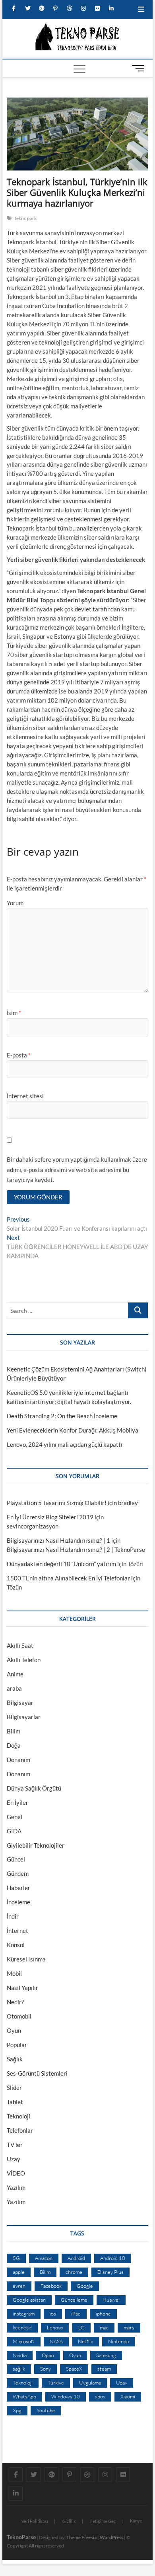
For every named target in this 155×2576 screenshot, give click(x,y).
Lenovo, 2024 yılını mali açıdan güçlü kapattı (65, 1444)
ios (53, 2314)
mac (104, 2327)
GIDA (14, 1831)
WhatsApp (24, 2396)
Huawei (111, 2300)
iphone (103, 2314)
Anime (15, 1674)
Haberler (18, 1888)
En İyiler (17, 1802)
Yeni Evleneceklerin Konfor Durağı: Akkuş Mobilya (73, 1430)
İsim (14, 1013)
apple (19, 2272)
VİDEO (16, 2173)
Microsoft (24, 2341)
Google (85, 2286)
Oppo (48, 2355)
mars (129, 2327)
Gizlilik (69, 2521)
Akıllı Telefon (24, 1660)
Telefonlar (20, 2130)
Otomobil (19, 2016)
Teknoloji (18, 2116)
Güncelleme (74, 2300)
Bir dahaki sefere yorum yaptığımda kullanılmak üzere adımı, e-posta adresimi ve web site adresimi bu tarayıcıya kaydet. (77, 1169)
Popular (17, 2045)
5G (16, 2258)
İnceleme (18, 1902)
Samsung (106, 2355)
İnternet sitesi (25, 1096)
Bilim (14, 1731)
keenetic (22, 2327)
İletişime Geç (103, 2521)
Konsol (16, 1945)
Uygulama (90, 2383)
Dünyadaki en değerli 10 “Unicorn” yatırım (61, 1564)
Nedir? (15, 2002)
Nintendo (119, 2341)
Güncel (16, 1859)
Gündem (18, 1873)
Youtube (46, 2410)
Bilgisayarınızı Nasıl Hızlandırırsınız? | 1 (58, 1540)
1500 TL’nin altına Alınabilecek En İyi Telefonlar (68, 1578)
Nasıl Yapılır (22, 1988)
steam (104, 2369)
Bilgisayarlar (24, 1717)
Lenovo (55, 2327)
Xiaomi (128, 2396)
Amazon (44, 2258)
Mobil (14, 1973)
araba (14, 1688)
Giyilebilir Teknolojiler (36, 1845)
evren (19, 2286)
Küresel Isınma (26, 1959)
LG (81, 2327)
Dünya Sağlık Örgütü (34, 1788)
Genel (15, 1817)
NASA (56, 2341)
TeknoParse (21, 2537)
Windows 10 (66, 2396)
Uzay (14, 2159)
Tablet (15, 2102)
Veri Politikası (35, 2521)
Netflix (85, 2341)
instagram (24, 2314)
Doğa (14, 1745)
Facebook (51, 2286)
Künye (136, 2521)
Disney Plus (110, 2272)
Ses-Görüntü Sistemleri (37, 2073)
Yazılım (16, 2187)
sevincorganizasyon (33, 1526)
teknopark (26, 218)
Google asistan (29, 2300)
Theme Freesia (81, 2537)
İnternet (17, 1931)
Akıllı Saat (20, 1645)
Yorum (15, 903)
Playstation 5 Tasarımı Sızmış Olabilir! (57, 1503)
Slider (14, 2088)
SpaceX (74, 2369)
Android (76, 2258)
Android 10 (113, 2258)
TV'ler (15, 2145)
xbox (100, 2396)
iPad (76, 2314)
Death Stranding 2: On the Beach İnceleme (62, 1416)
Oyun (14, 2030)
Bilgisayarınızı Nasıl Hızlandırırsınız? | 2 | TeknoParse (76, 1549)
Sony (46, 2369)
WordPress (111, 2537)
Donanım (18, 1760)
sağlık (19, 2369)
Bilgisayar (20, 1703)
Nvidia (20, 2355)
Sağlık (15, 2059)
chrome (74, 2272)
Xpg (17, 2410)
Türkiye (56, 2383)
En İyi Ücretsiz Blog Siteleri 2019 (50, 1517)
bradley (128, 1503)
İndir (13, 1916)
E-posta (19, 1055)
